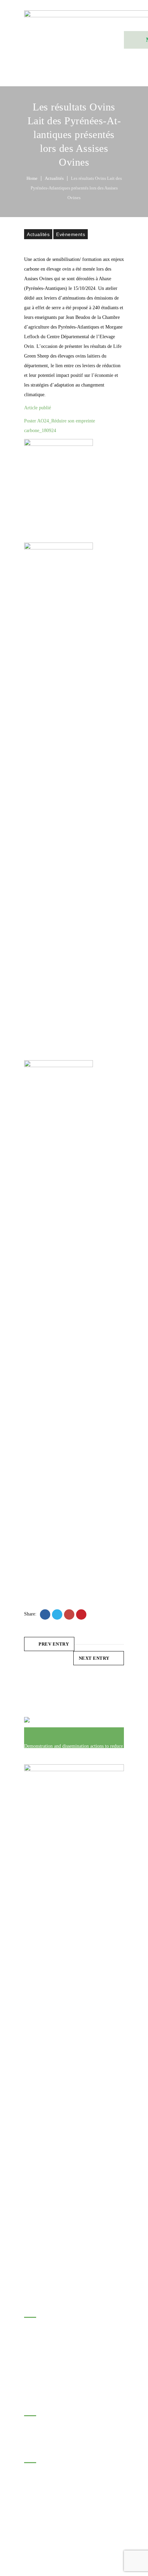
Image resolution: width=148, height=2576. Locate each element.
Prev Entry (54, 1644)
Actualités (54, 178)
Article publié (38, 408)
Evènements (71, 234)
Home (32, 178)
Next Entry (94, 1658)
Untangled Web (98, 2523)
